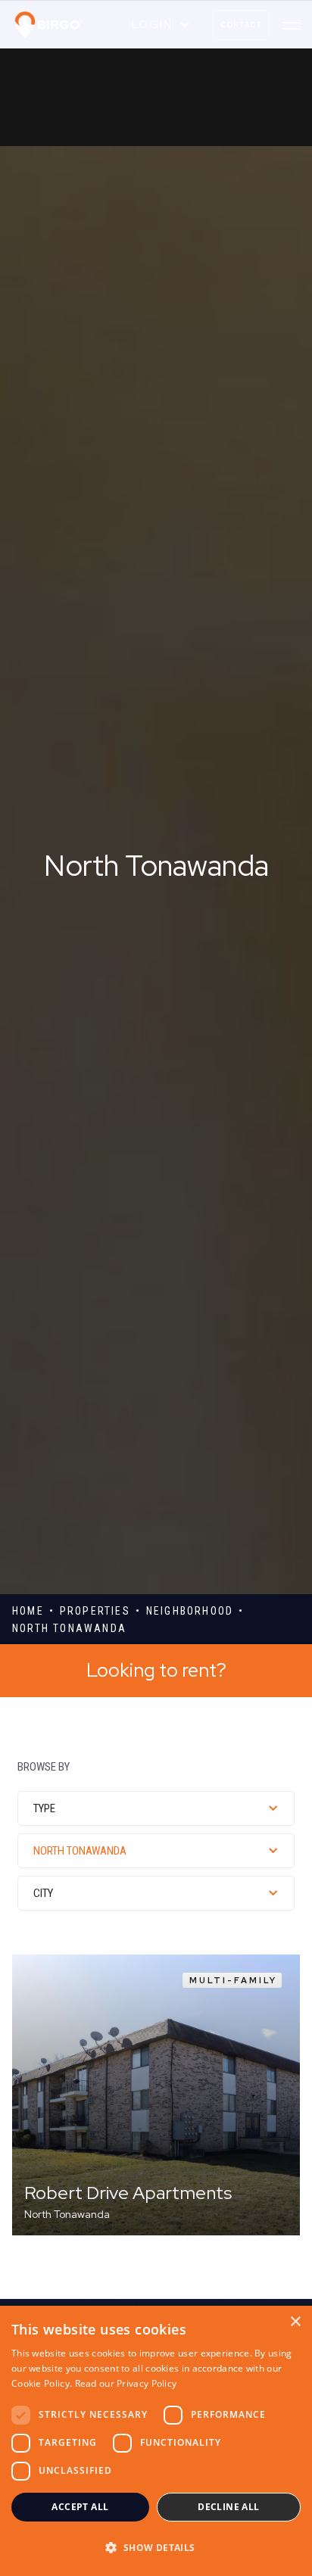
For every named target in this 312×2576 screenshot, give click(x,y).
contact (241, 25)
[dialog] (156, 2441)
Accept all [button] (80, 2507)
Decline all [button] (228, 2507)
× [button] (295, 2322)
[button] (161, 25)
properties (95, 1611)
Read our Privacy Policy (126, 2383)
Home (28, 1611)
